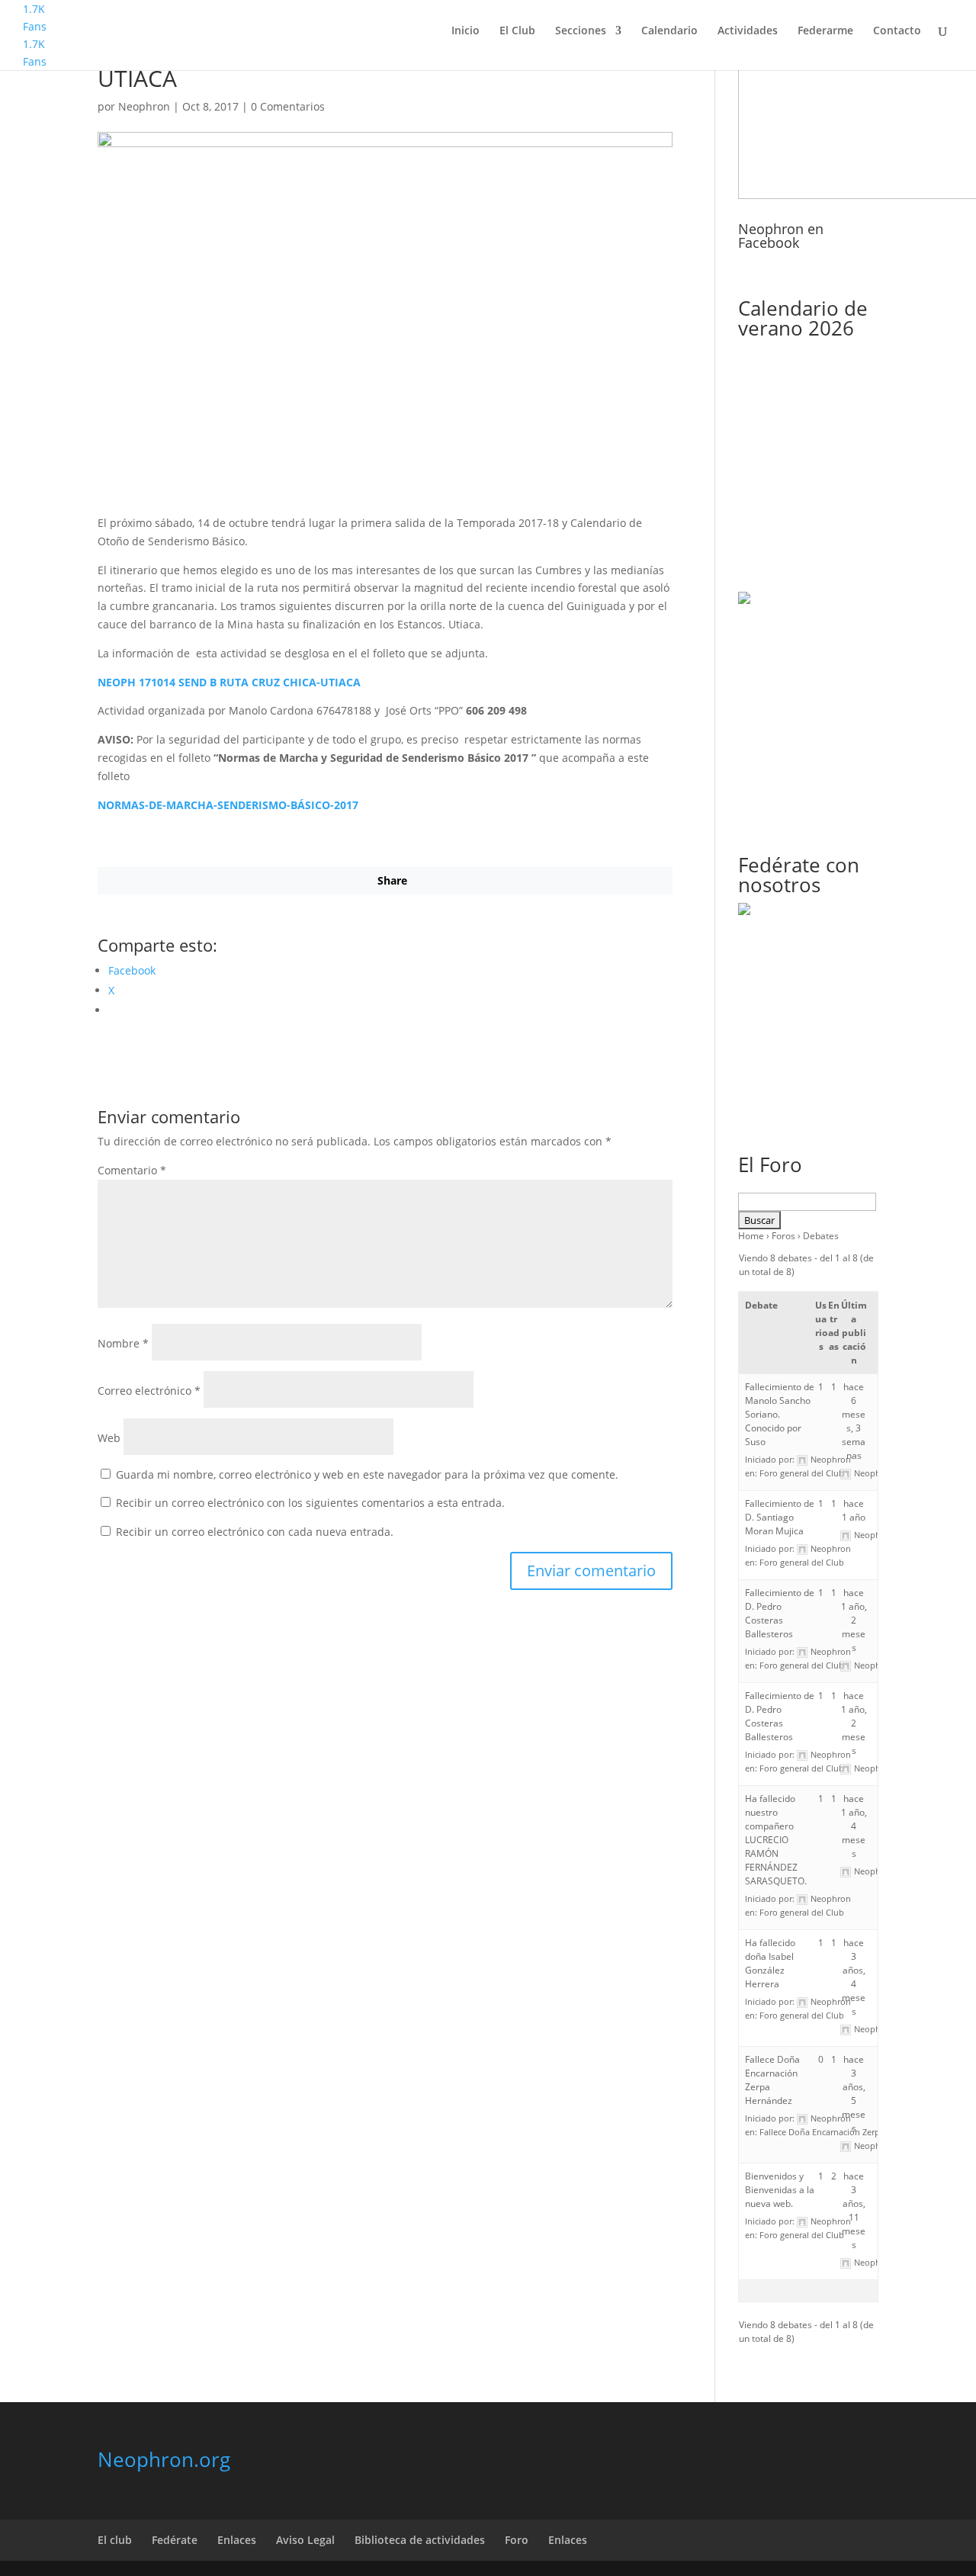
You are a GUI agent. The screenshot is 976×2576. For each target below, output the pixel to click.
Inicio (466, 31)
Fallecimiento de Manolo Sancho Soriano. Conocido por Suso (780, 1414)
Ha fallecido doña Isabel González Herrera (770, 1963)
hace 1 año (854, 1510)
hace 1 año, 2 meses (854, 1620)
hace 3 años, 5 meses (854, 2094)
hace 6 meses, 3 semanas (854, 1421)
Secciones (581, 31)
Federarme (825, 31)
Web (109, 1438)
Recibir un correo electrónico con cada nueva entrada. (255, 1532)
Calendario (669, 31)
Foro (517, 2540)
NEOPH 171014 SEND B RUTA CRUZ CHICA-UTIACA (229, 682)
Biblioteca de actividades (420, 2540)
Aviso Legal (305, 2540)
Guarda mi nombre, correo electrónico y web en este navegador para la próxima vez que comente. (367, 1474)
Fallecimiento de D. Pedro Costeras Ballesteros (780, 1613)
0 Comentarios (288, 106)
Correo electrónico (149, 1391)
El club (115, 2540)
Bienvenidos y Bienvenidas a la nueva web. (780, 2190)
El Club (517, 31)
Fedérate (175, 2540)
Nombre (123, 1343)
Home (751, 1236)
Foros (783, 1236)
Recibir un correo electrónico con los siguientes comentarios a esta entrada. (310, 1503)
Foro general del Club (802, 1473)
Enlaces (237, 2540)
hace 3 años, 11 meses (854, 2210)
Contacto (897, 31)
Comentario (132, 1170)
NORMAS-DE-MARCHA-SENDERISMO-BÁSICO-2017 (228, 805)
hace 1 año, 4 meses (854, 1826)
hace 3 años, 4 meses (854, 1977)
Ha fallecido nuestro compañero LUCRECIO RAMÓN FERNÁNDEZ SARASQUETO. (776, 1840)
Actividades (748, 31)
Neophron (144, 106)
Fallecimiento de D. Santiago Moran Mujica (780, 1517)
